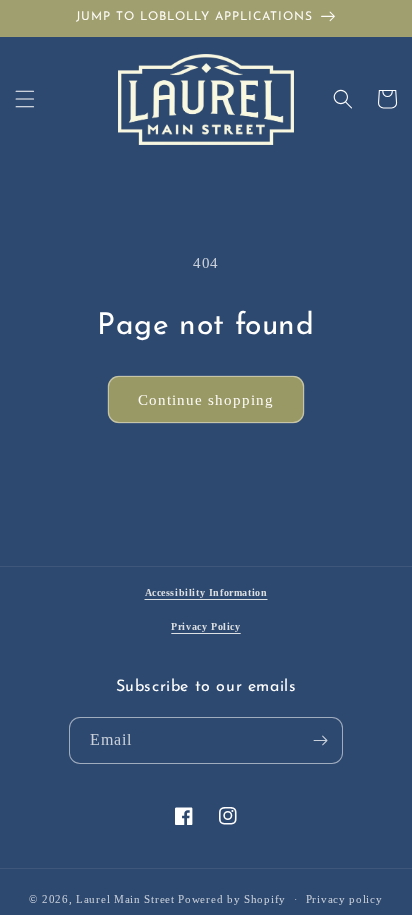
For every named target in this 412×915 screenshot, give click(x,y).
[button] (25, 99)
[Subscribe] (320, 740)
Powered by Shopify (232, 899)
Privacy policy (344, 899)
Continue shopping (206, 400)
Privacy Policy (205, 626)
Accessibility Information (206, 592)
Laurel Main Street (125, 899)
